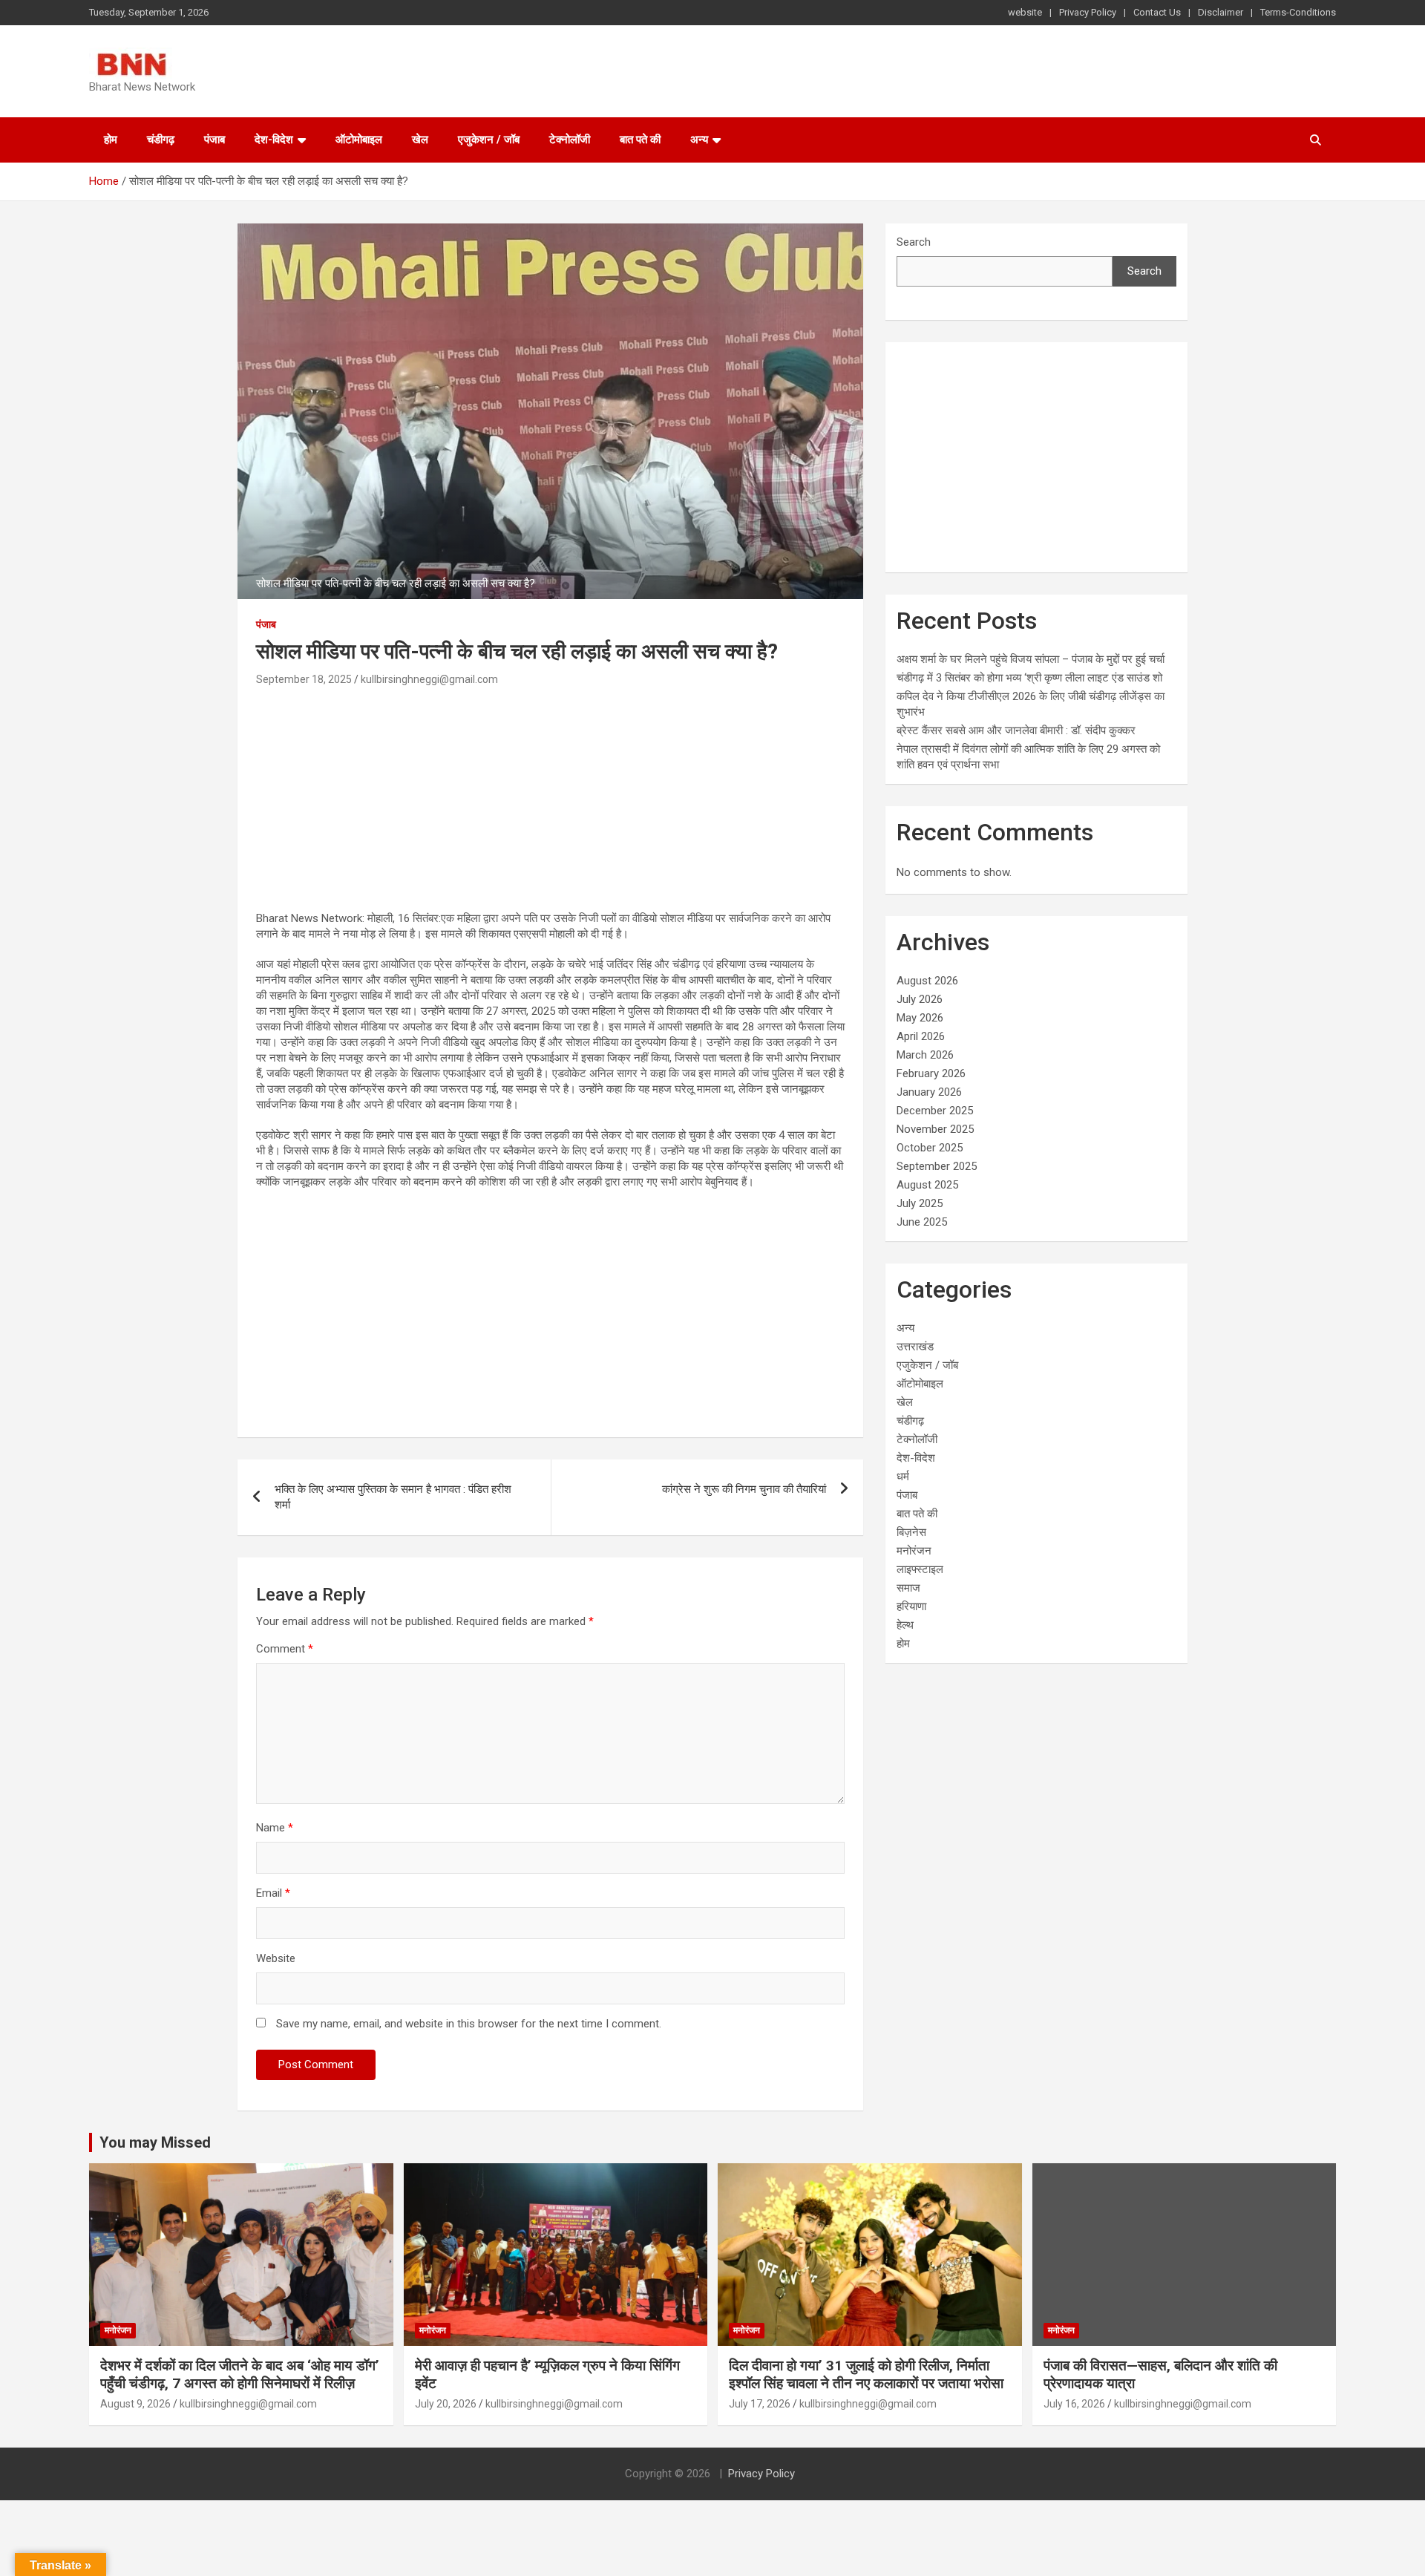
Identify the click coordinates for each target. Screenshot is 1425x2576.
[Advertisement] (550, 801)
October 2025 (930, 1148)
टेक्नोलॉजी (570, 140)
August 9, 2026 (135, 2404)
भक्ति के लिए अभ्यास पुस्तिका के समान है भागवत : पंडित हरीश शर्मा (393, 1497)
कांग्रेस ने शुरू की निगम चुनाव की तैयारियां (744, 1489)
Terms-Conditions (1298, 12)
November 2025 (935, 1129)
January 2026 (929, 1092)
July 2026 (920, 999)
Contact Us (1157, 12)
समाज (908, 1588)
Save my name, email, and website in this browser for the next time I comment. (469, 2024)
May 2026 (920, 1018)
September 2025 (937, 1166)
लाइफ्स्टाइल (920, 1569)
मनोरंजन (914, 1551)
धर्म (903, 1477)
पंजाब (214, 140)
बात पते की (640, 140)
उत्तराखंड (915, 1347)
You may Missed (155, 2142)
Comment (285, 1649)
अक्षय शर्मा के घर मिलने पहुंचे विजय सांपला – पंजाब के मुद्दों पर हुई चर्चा (1031, 659)
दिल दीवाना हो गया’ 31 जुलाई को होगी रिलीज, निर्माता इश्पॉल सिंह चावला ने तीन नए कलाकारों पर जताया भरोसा (866, 2375)
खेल (420, 140)
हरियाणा (911, 1606)
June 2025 (922, 1222)
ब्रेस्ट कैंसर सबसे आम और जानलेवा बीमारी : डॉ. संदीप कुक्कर (1016, 730)
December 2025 (935, 1111)
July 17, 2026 (760, 2404)
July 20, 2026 (446, 2404)
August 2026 (927, 981)
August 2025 (927, 1185)
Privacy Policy (1088, 12)
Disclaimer (1221, 12)
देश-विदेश (274, 140)
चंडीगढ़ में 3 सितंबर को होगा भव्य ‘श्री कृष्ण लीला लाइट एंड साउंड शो (1029, 678)
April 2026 (921, 1036)
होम (111, 140)
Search (914, 242)
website (1025, 12)
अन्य (699, 140)
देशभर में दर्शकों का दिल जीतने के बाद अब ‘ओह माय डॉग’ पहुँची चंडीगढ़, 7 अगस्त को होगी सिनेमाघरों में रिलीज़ (240, 2375)
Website (276, 1958)
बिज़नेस (911, 1532)
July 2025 (920, 1203)
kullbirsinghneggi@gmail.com (429, 679)
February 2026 (931, 1073)
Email (273, 1893)
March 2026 (925, 1055)
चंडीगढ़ (161, 140)
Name (275, 1828)
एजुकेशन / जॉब (489, 140)
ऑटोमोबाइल (359, 140)
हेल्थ (905, 1625)
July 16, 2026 (1074, 2404)
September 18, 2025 (304, 679)
